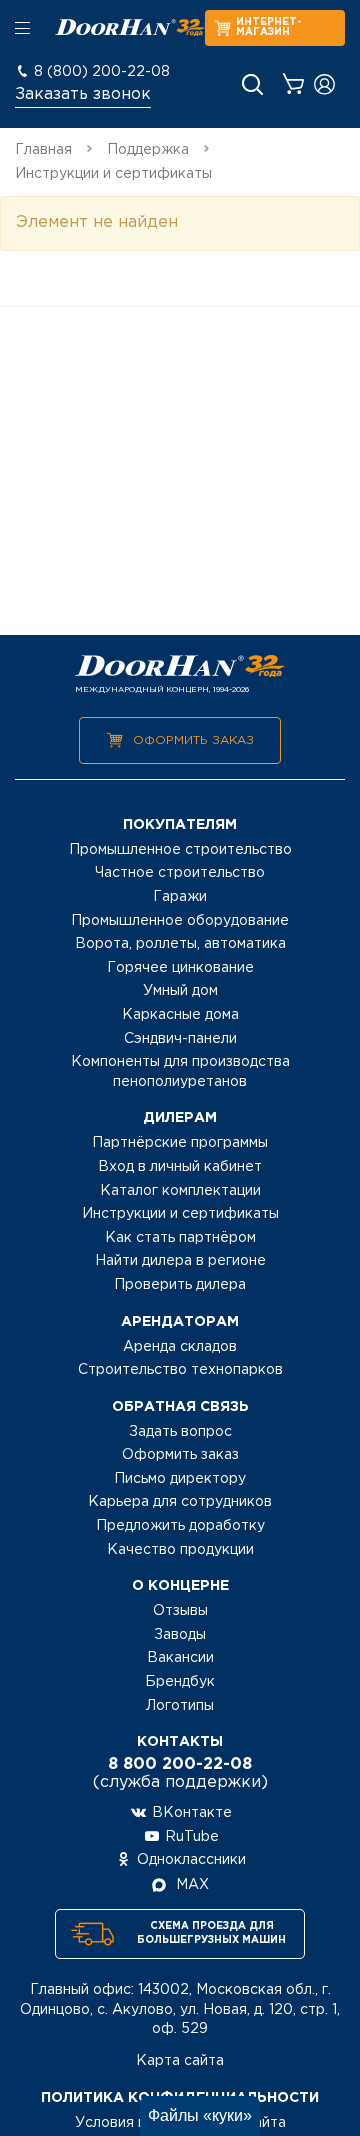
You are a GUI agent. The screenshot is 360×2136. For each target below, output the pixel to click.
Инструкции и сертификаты (180, 1214)
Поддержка (148, 150)
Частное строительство (180, 873)
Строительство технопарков (180, 1370)
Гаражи (180, 897)
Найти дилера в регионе (180, 1261)
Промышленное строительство (180, 850)
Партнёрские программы (180, 1143)
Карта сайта (180, 2061)
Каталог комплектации (180, 1191)
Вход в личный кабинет (180, 1167)
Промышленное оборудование (180, 921)
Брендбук (180, 1682)
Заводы (180, 1635)
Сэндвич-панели (180, 1039)
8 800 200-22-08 (180, 1764)
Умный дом (180, 991)
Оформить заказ (193, 740)
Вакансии (180, 1658)
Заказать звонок (83, 94)
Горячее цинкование (180, 968)
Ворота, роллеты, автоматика (180, 944)
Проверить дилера (180, 1285)
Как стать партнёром (180, 1238)
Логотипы (180, 1706)
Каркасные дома (180, 1015)
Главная (43, 150)
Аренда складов (180, 1347)
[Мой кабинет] (324, 84)
